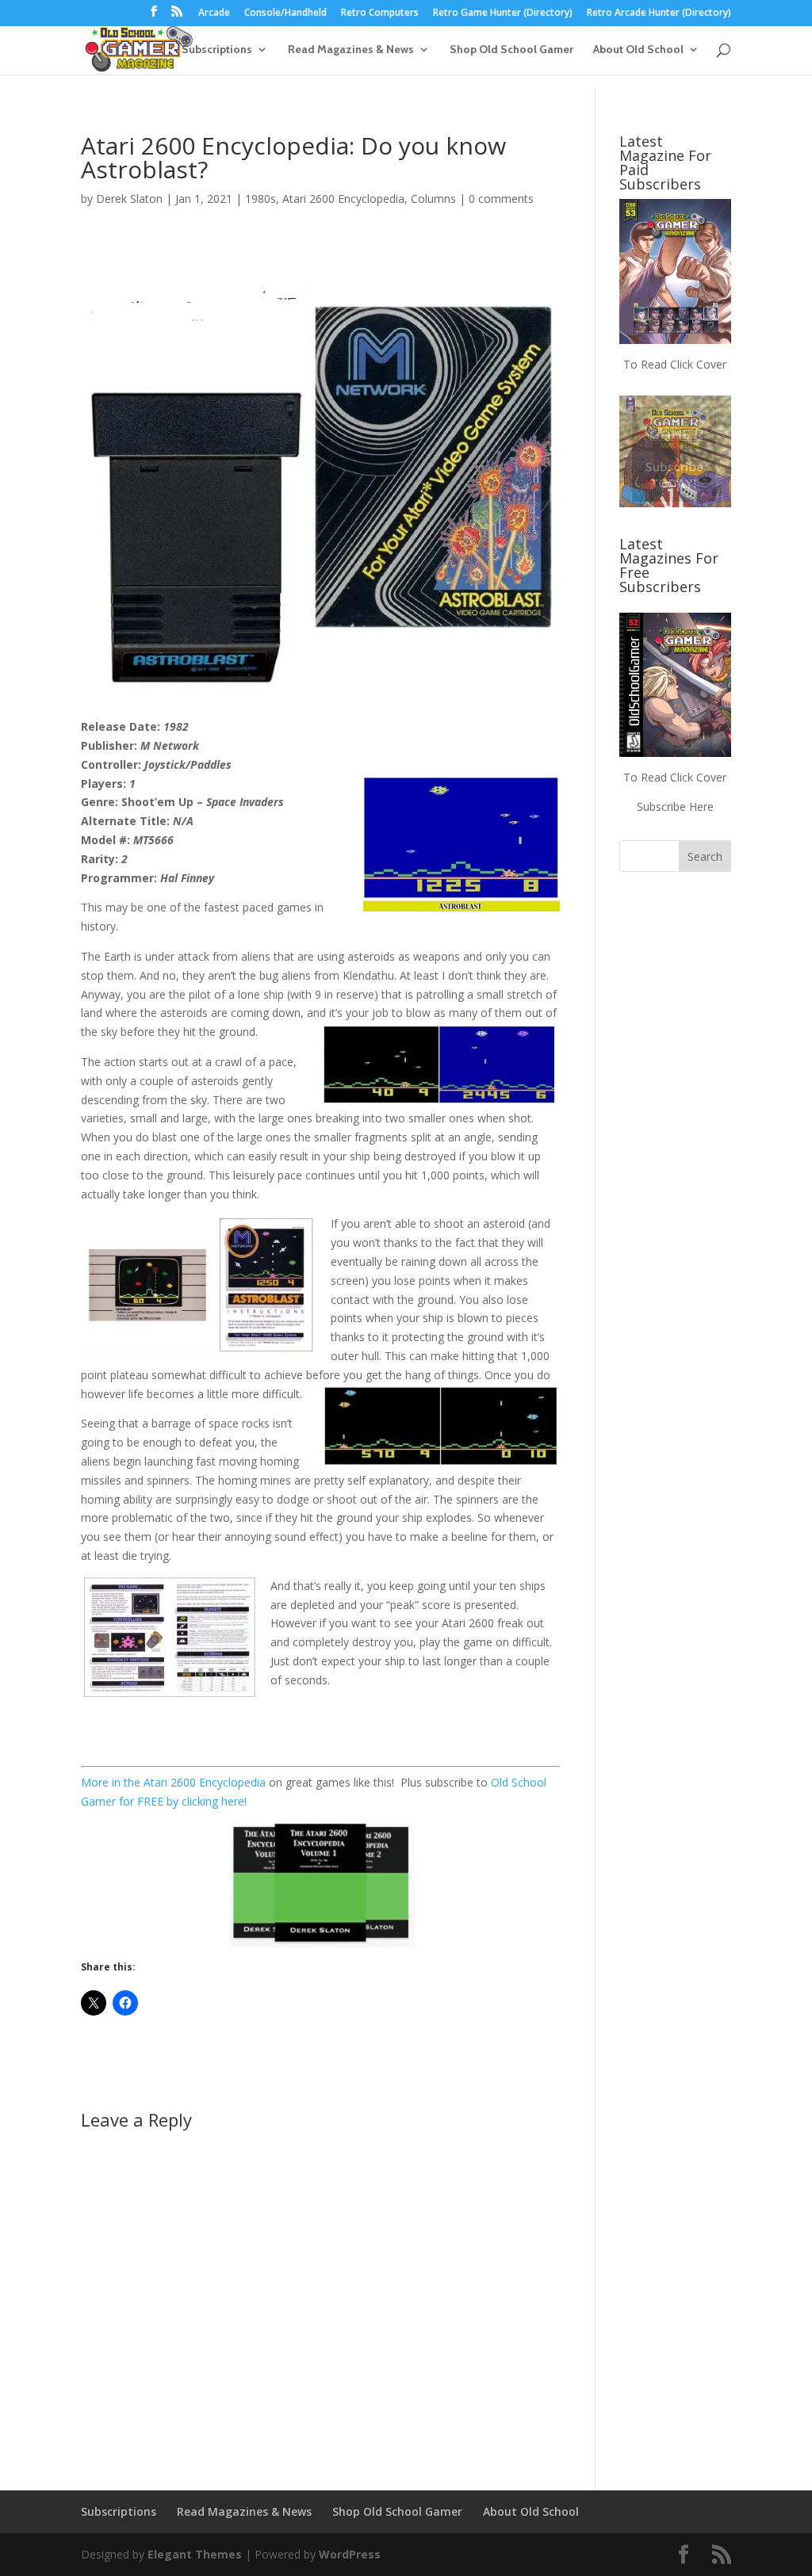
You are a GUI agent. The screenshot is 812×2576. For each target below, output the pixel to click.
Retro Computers (380, 13)
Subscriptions (217, 50)
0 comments (501, 199)
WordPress (350, 2554)
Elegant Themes (195, 2554)
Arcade (214, 13)
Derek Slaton (129, 199)
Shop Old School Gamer (511, 50)
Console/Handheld (285, 13)
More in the (112, 1782)
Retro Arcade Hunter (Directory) (659, 13)
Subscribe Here (675, 806)
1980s (260, 199)
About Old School (638, 50)
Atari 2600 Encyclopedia (343, 199)
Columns (433, 199)
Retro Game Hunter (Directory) (503, 13)
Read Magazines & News (351, 50)
